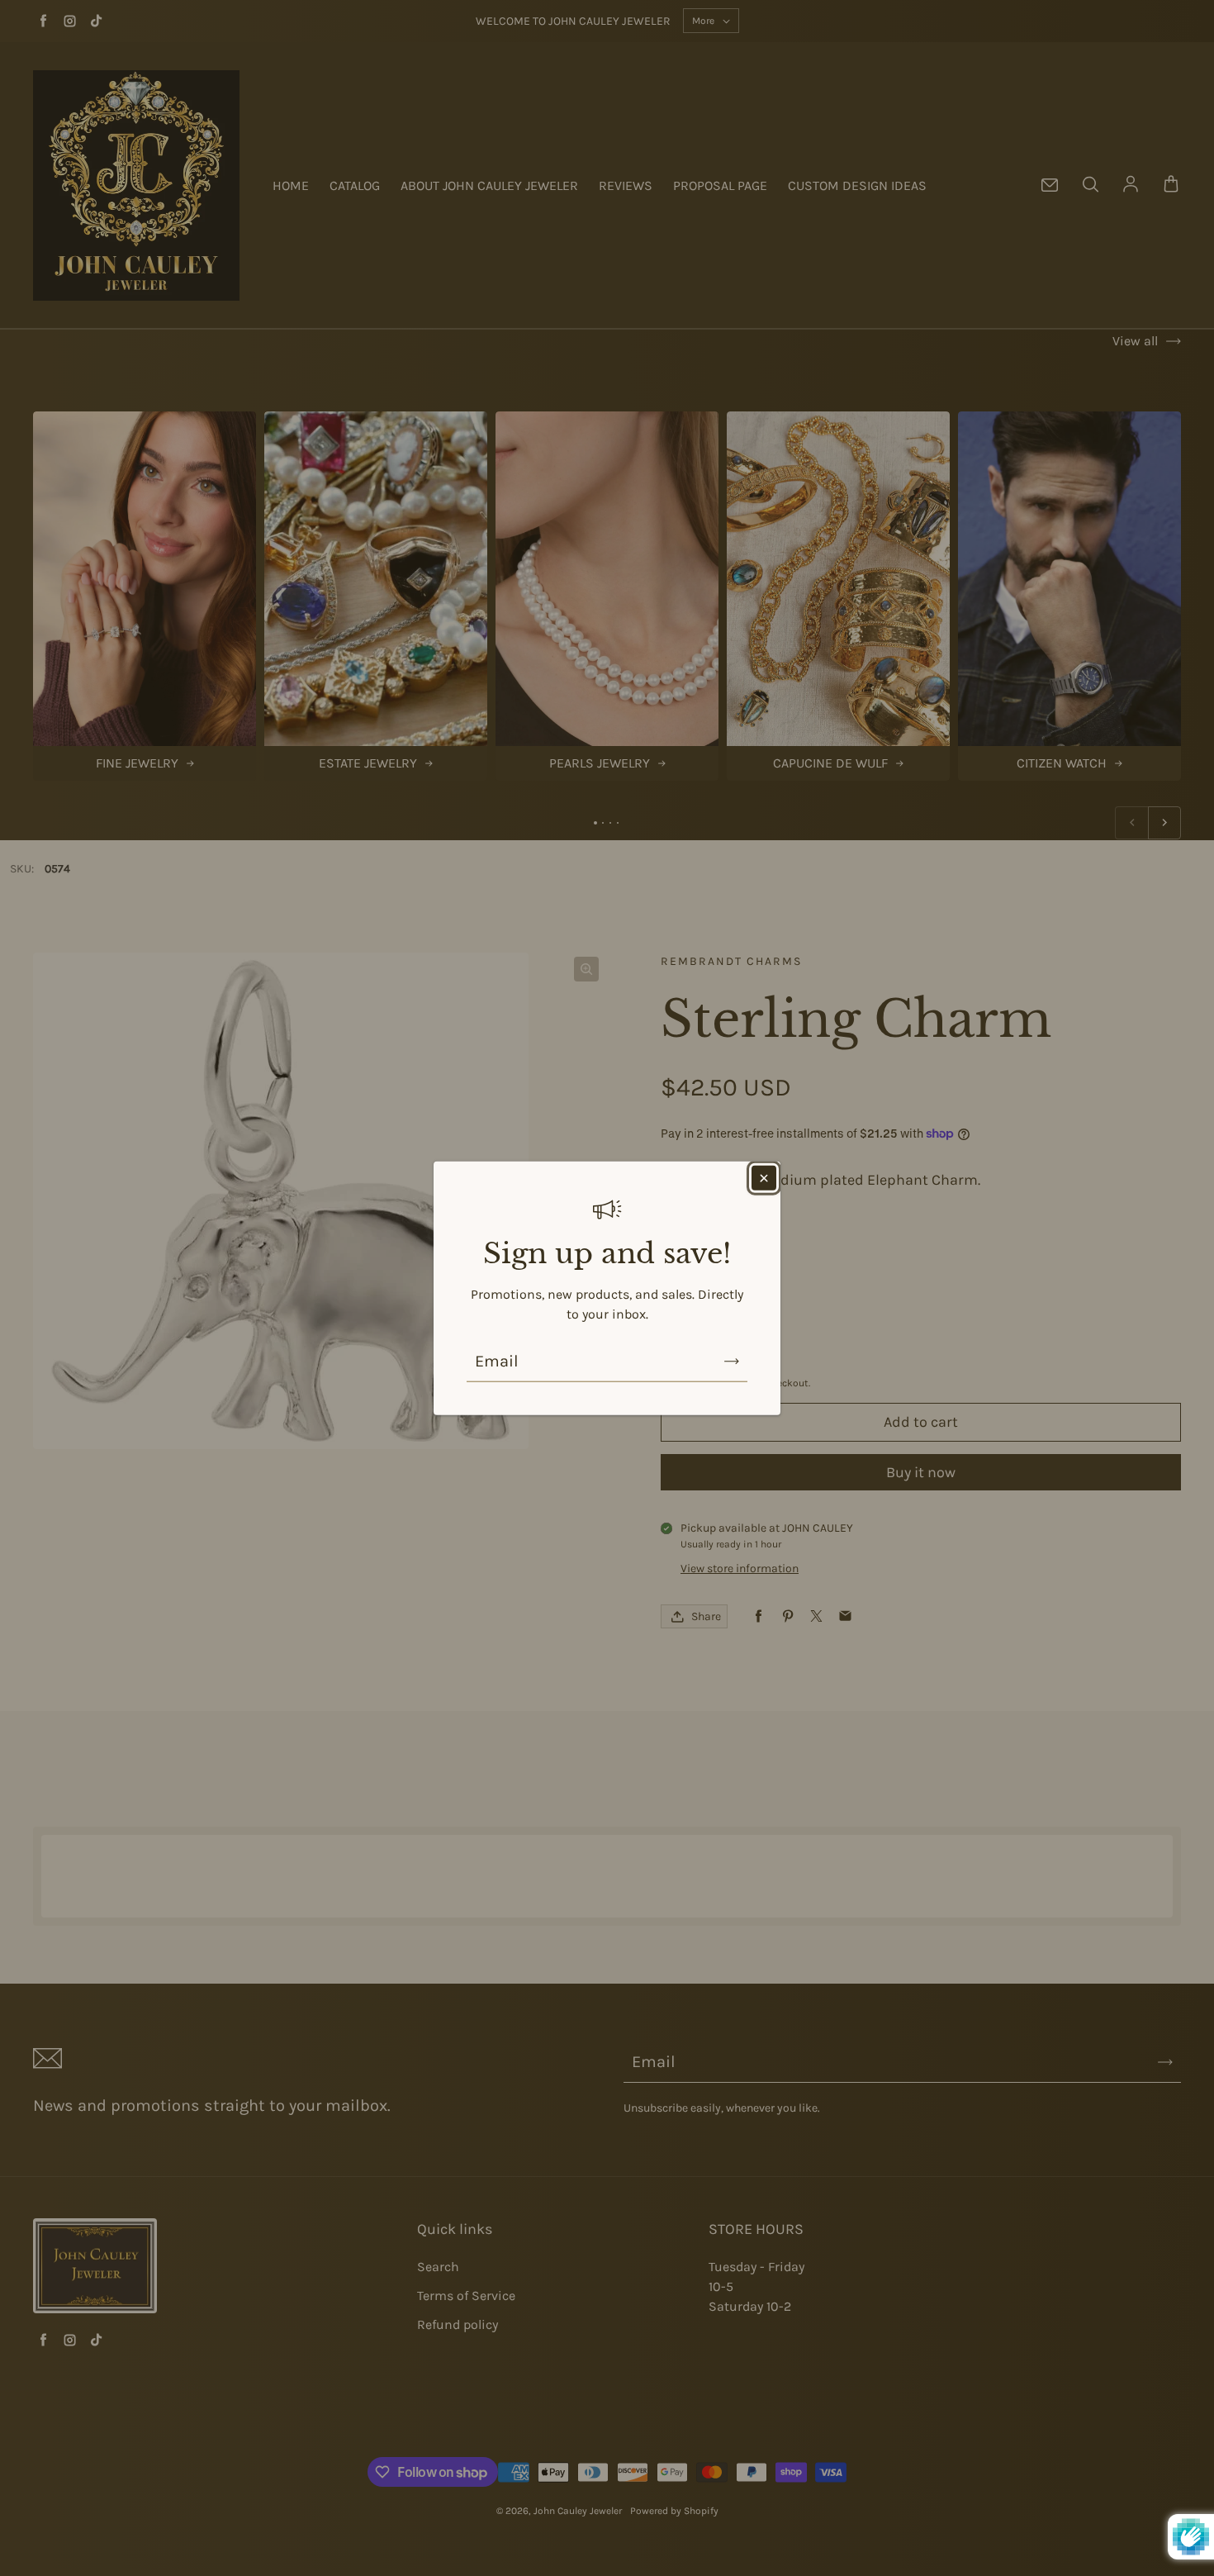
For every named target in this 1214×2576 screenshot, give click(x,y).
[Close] (764, 1178)
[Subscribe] (732, 1361)
